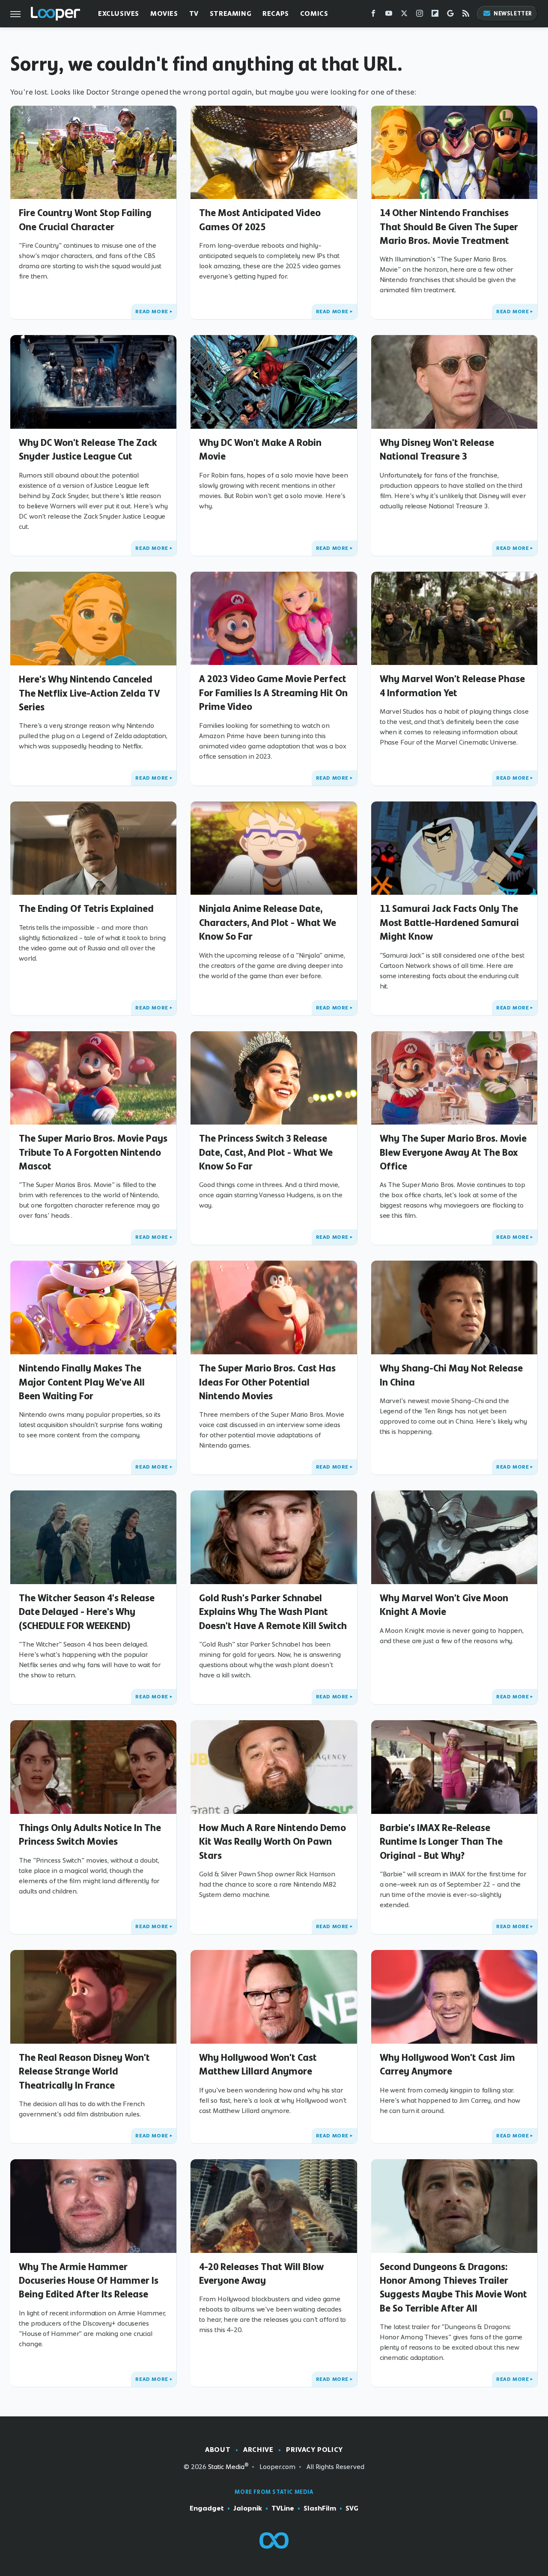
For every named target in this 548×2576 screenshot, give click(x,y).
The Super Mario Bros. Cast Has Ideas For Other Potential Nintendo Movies (267, 1382)
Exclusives (119, 13)
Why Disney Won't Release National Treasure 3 (437, 449)
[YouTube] (389, 15)
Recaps (276, 13)
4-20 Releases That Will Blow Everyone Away (261, 2273)
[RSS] (466, 15)
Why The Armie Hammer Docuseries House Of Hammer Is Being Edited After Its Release (89, 2281)
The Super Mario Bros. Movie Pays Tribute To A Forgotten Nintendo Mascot (93, 1152)
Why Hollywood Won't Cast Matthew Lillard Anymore (258, 2064)
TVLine (283, 2508)
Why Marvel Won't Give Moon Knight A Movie (444, 1605)
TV (194, 13)
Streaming (231, 13)
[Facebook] (373, 15)
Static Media (226, 2467)
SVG (352, 2508)
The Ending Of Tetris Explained (86, 908)
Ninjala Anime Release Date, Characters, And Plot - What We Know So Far (268, 922)
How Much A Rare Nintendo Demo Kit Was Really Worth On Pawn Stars (273, 1841)
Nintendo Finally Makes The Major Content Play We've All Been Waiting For (82, 1382)
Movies (164, 13)
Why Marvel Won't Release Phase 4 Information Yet (452, 686)
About (218, 2450)
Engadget (207, 2508)
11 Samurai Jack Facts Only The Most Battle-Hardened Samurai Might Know (449, 922)
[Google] (450, 15)
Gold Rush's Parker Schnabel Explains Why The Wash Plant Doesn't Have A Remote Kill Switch (273, 1612)
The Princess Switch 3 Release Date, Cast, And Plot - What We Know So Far (266, 1152)
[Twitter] (404, 15)
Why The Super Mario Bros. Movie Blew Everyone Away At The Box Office (453, 1152)
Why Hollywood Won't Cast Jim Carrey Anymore (447, 2064)
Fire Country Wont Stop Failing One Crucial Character (85, 220)
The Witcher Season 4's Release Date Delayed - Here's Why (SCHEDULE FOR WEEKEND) (87, 1612)
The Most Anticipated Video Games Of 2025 (260, 220)
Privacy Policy (314, 2450)
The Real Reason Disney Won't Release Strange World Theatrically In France (84, 2071)
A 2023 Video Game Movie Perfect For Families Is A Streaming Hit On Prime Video (273, 693)
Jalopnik (248, 2508)
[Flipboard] (435, 15)
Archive (258, 2450)
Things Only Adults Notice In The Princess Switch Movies (90, 1834)
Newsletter (513, 13)
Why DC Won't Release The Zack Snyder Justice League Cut (88, 449)
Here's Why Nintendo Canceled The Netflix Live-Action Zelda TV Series (89, 693)
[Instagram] (420, 15)
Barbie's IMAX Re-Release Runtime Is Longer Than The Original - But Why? (441, 1841)
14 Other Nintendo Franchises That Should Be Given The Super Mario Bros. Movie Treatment (449, 227)
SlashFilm (320, 2508)
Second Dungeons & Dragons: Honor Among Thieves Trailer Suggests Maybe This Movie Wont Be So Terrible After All (453, 2287)
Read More (152, 312)
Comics (314, 13)
